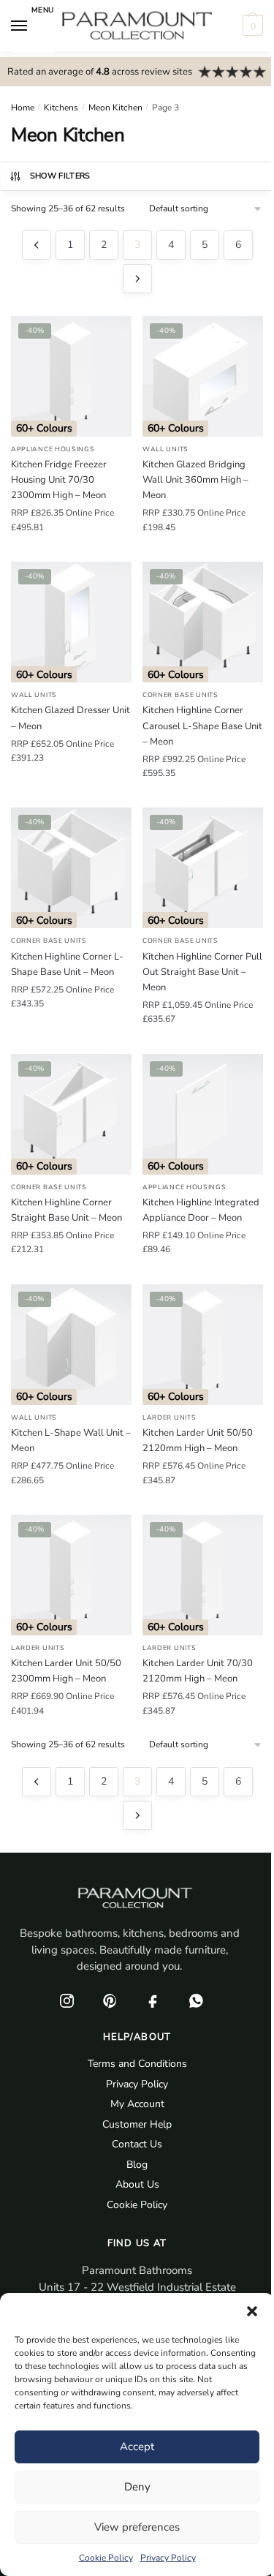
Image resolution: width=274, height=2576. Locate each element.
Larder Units (169, 1417)
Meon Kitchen (115, 108)
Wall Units (165, 449)
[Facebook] (153, 2001)
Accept (137, 2447)
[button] (252, 2311)
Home (23, 108)
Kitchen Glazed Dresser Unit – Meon (71, 718)
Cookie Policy (106, 2558)
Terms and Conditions (137, 2064)
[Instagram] (67, 2001)
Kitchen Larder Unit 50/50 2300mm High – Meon (66, 1671)
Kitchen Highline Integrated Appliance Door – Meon (201, 1210)
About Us (137, 2184)
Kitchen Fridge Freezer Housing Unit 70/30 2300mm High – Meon (59, 480)
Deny (137, 2487)
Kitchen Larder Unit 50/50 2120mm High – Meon (198, 1440)
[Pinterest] (110, 2001)
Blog (137, 2165)
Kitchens (61, 108)
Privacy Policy (168, 2558)
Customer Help (137, 2124)
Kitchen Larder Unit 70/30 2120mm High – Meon (198, 1671)
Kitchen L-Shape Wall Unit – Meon (71, 1440)
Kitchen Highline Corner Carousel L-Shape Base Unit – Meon (202, 726)
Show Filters (60, 176)
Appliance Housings (53, 449)
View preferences (137, 2527)
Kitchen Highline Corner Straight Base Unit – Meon (66, 1210)
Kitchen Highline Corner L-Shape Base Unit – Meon (67, 964)
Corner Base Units (180, 695)
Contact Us (137, 2144)
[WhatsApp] (197, 2001)
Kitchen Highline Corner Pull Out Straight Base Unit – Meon (202, 972)
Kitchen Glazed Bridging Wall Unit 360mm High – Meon (195, 480)
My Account (137, 2104)
